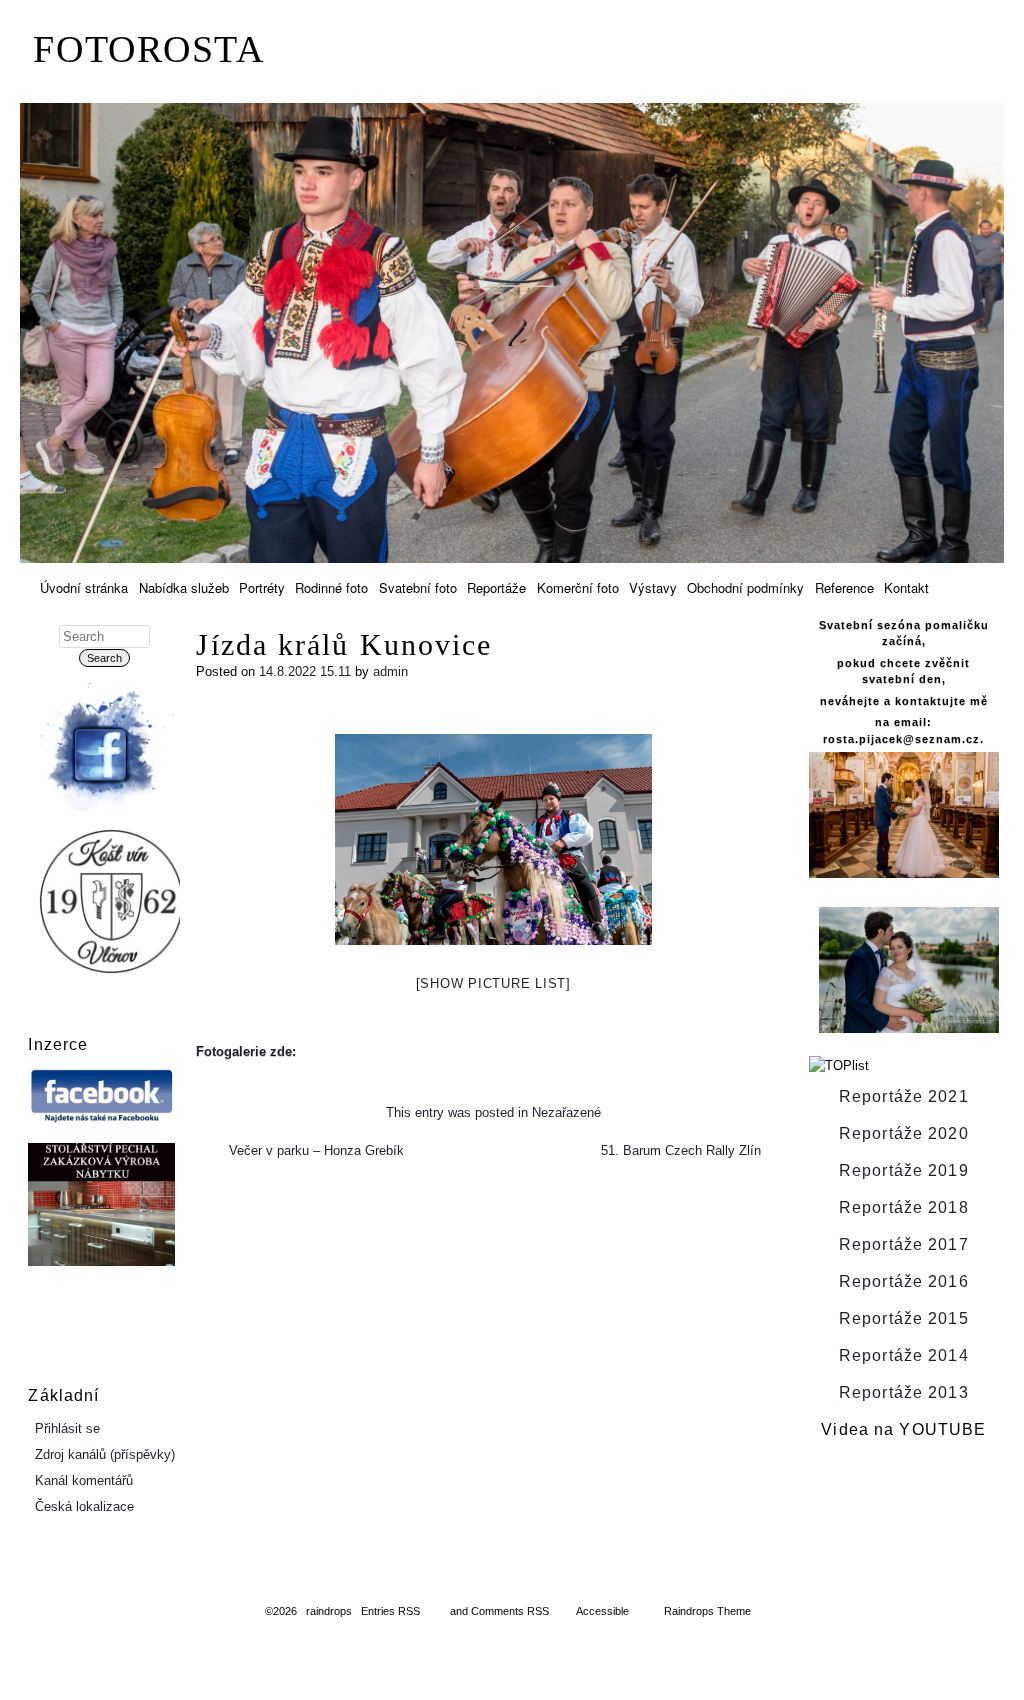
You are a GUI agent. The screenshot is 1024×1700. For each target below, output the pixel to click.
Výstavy (653, 587)
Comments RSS (510, 1611)
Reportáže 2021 (904, 1096)
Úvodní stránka (84, 587)
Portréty (262, 587)
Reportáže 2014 (904, 1355)
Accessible (602, 1611)
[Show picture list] (493, 983)
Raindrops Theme (707, 1611)
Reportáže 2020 (904, 1133)
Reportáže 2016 (904, 1281)
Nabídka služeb (184, 587)
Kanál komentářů (84, 1480)
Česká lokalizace (84, 1506)
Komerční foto (578, 587)
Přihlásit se (67, 1428)
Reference (844, 587)
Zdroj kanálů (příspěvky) (105, 1454)
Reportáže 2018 (904, 1207)
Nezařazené (566, 1112)
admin (390, 671)
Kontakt (906, 587)
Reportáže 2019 (904, 1170)
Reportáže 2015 (904, 1318)
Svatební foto (418, 587)
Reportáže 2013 (904, 1392)
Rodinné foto (331, 587)
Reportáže (496, 587)
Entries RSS (390, 1611)
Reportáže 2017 (904, 1244)
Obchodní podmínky (745, 587)
